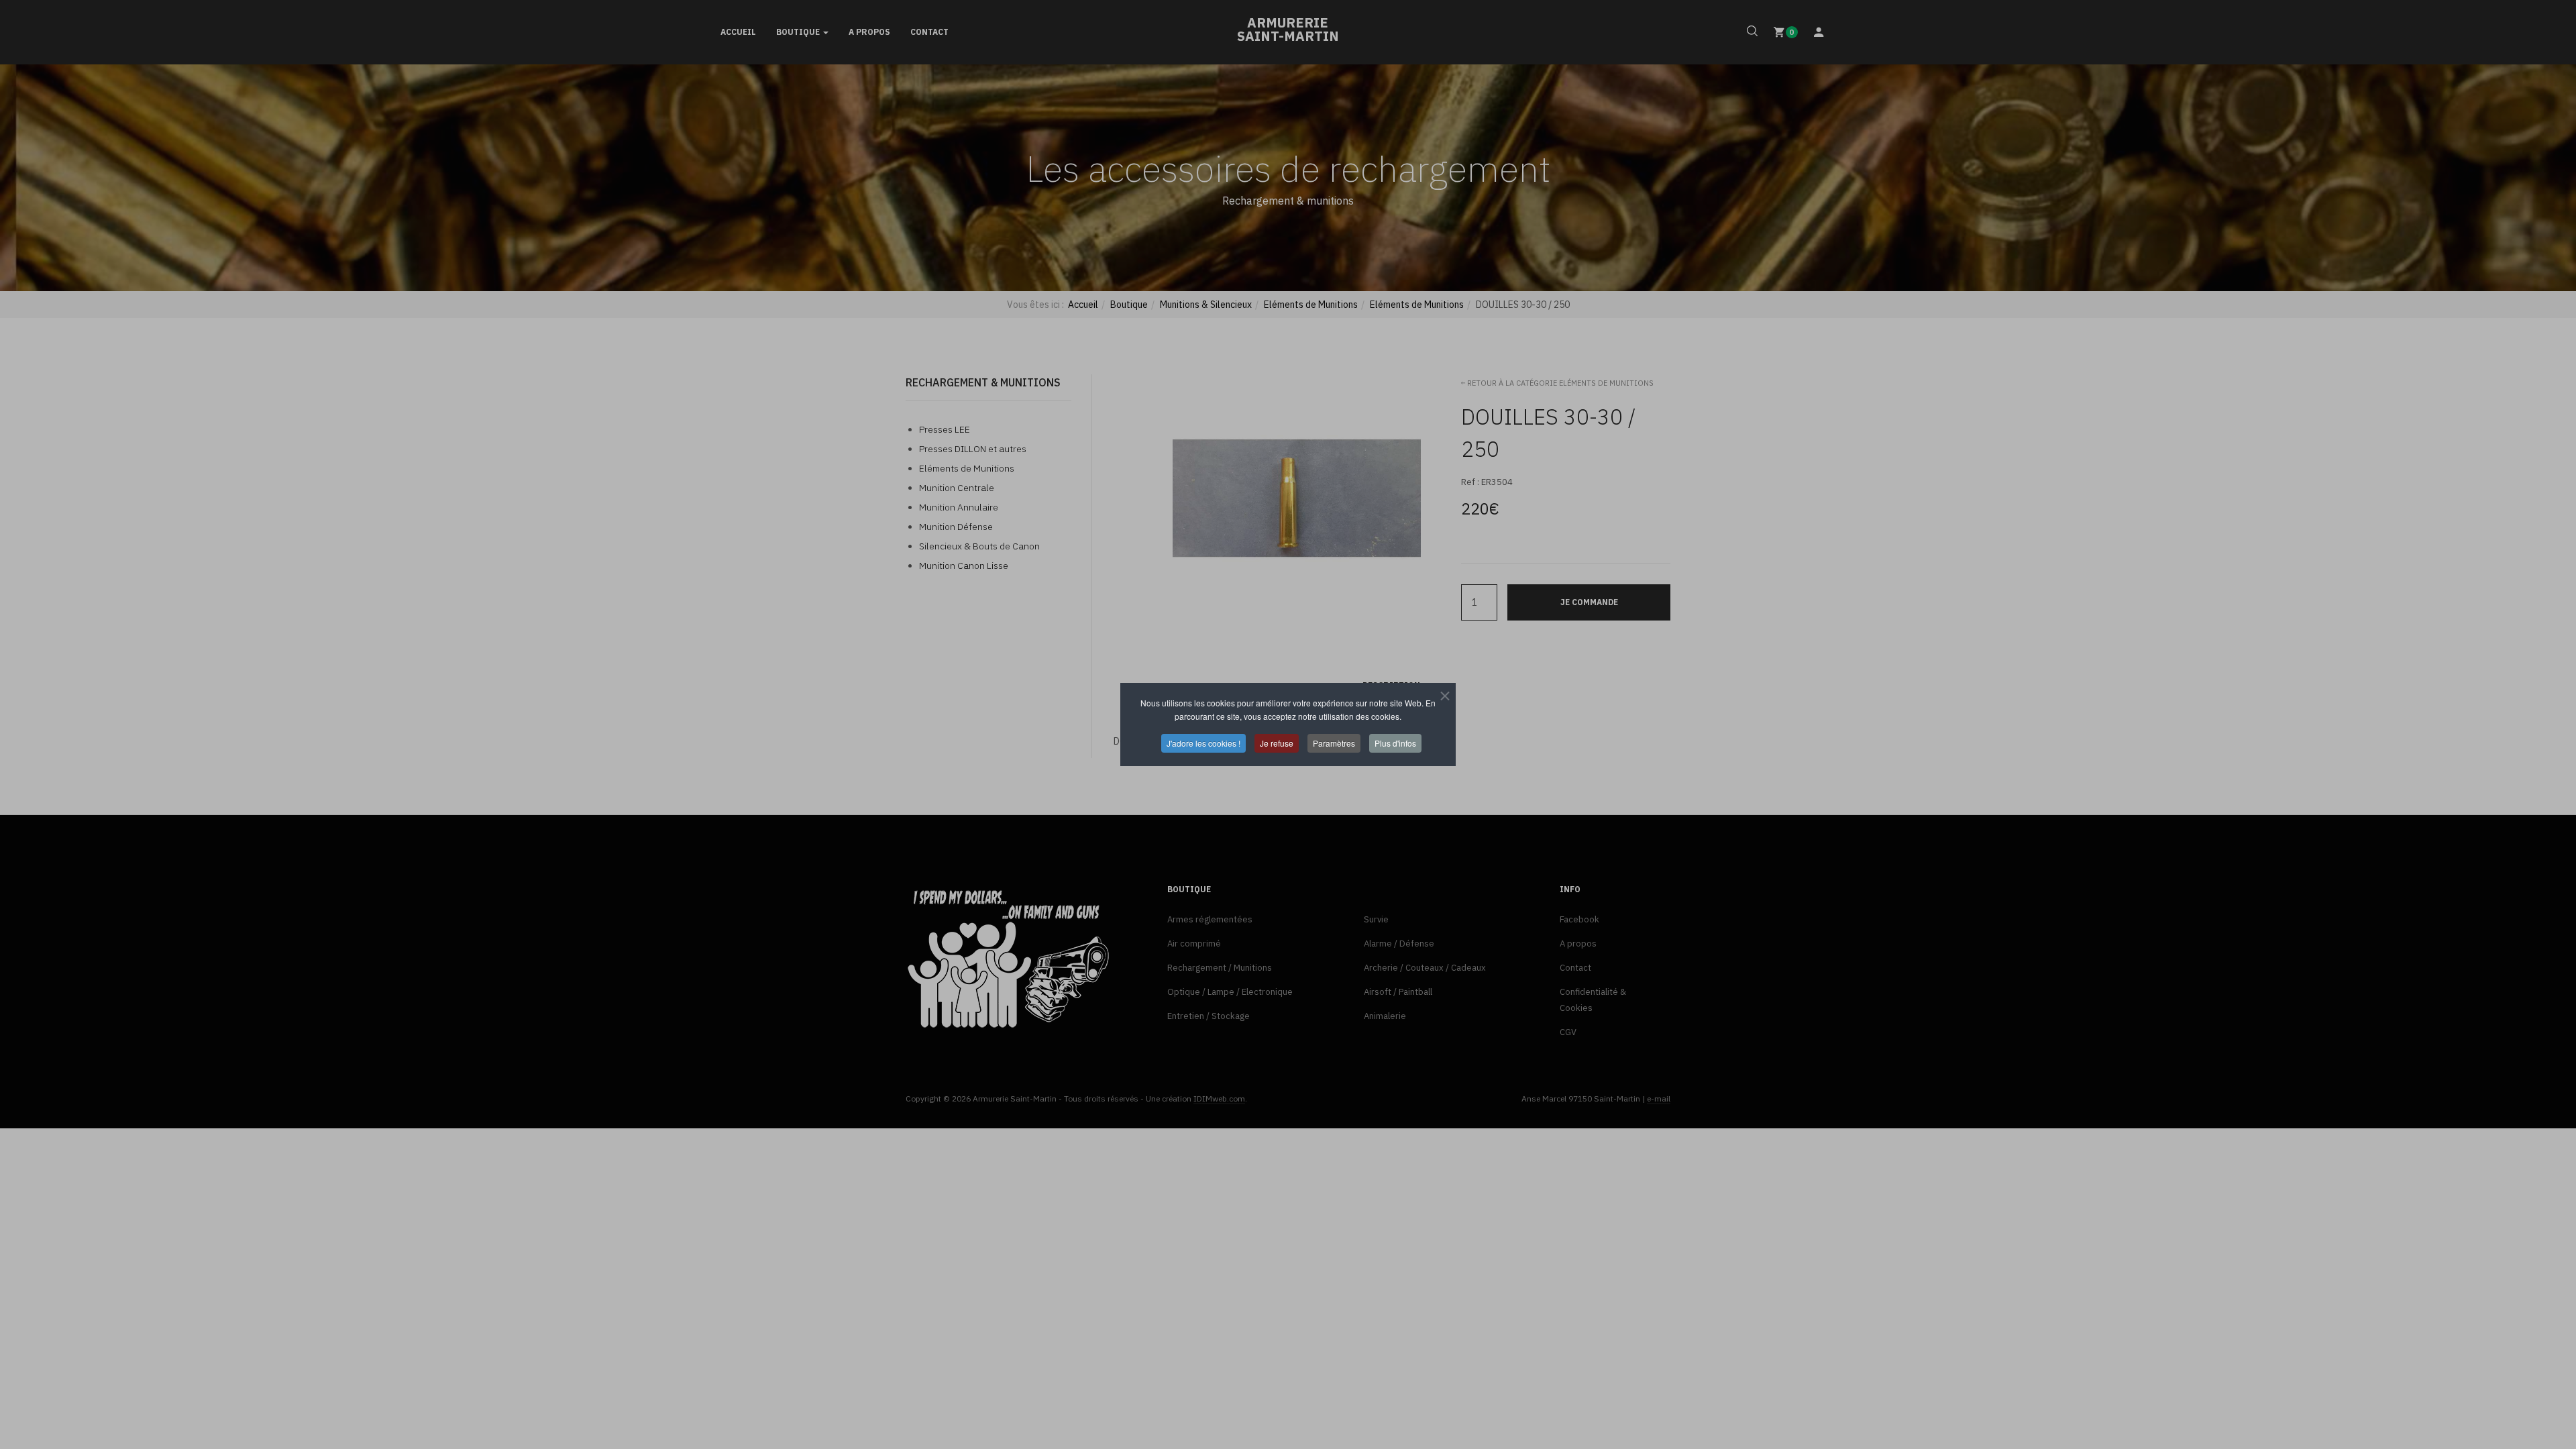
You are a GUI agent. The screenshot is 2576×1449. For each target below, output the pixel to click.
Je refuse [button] (1277, 743)
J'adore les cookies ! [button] (1203, 743)
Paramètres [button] (1334, 743)
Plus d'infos (1395, 743)
